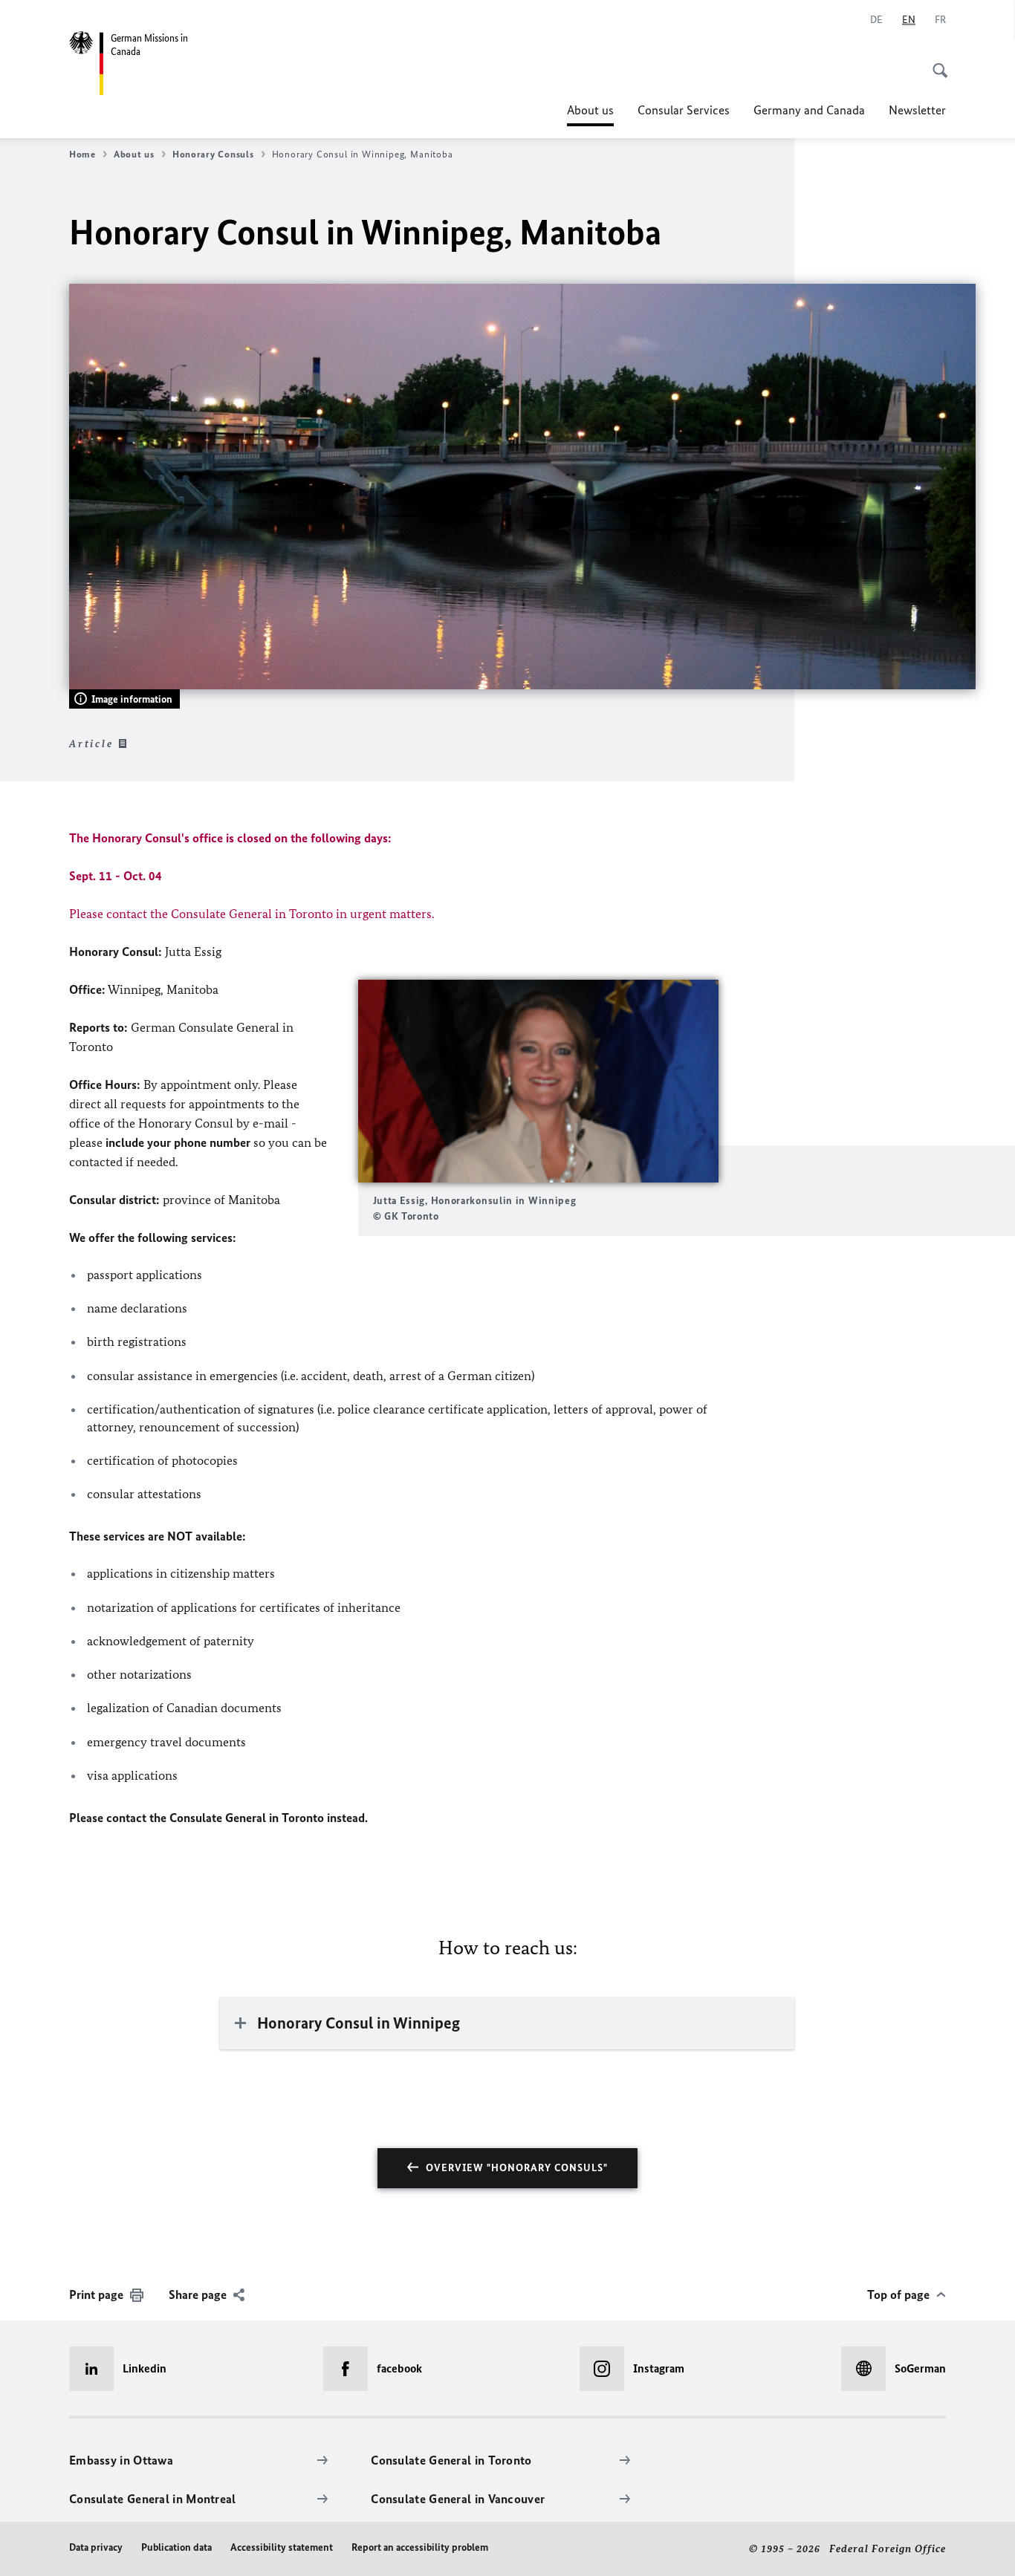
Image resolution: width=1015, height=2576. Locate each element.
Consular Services (684, 110)
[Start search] (935, 62)
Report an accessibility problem (420, 2547)
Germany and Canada (809, 110)
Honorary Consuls (213, 154)
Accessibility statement (282, 2547)
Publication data (176, 2547)
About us (590, 114)
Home (82, 154)
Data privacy (96, 2547)
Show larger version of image (538, 1081)
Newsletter (917, 110)
